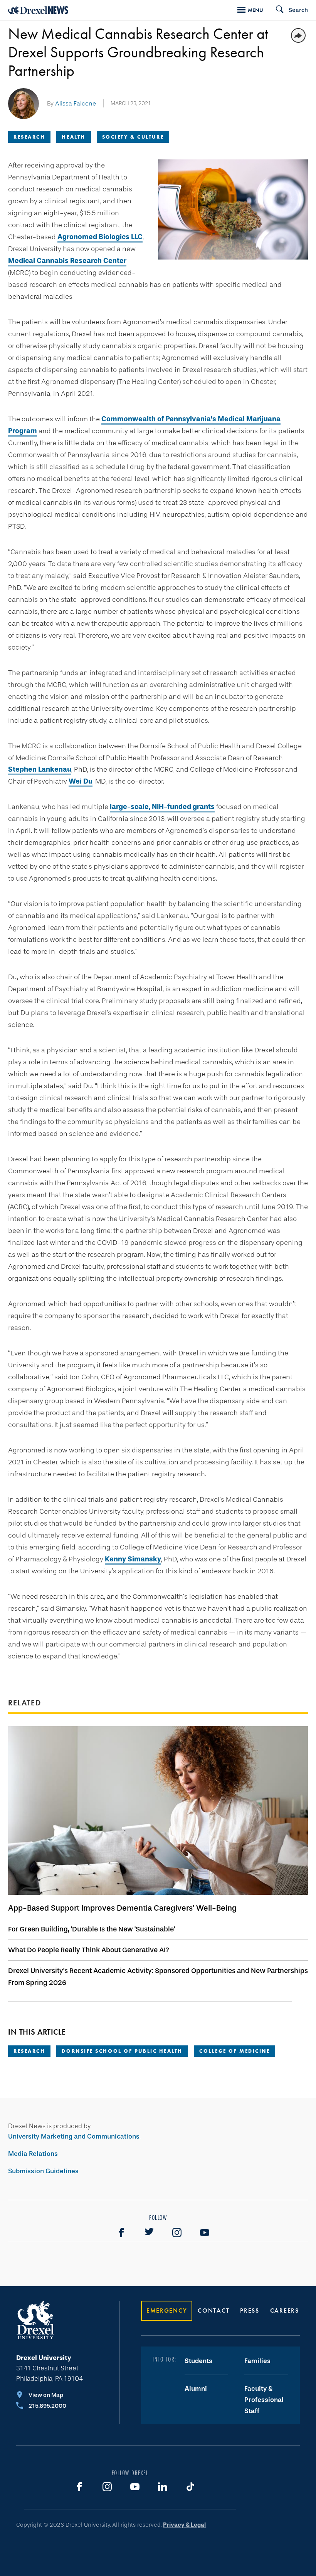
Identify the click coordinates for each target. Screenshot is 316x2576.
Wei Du (81, 781)
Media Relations (33, 2154)
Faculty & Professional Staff (264, 2400)
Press (250, 2311)
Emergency (167, 2311)
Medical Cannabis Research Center (67, 261)
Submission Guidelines (43, 2171)
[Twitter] (149, 2233)
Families (257, 2361)
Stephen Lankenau (40, 769)
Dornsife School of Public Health (122, 2051)
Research (29, 137)
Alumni (196, 2389)
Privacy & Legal (184, 2525)
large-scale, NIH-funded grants (162, 807)
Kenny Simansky (133, 1559)
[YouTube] (205, 2233)
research (29, 2051)
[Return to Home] (38, 10)
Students (198, 2361)
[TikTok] (190, 2487)
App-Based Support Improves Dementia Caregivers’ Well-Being (122, 1908)
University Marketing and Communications (74, 2136)
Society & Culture (133, 137)
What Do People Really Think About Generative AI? (89, 1950)
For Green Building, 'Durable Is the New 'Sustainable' (92, 1929)
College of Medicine (234, 2051)
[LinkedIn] (163, 2487)
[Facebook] (121, 2233)
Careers (285, 2311)
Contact (213, 2311)
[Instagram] (177, 2233)
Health (73, 137)
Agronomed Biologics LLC (100, 237)
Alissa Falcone (76, 103)
